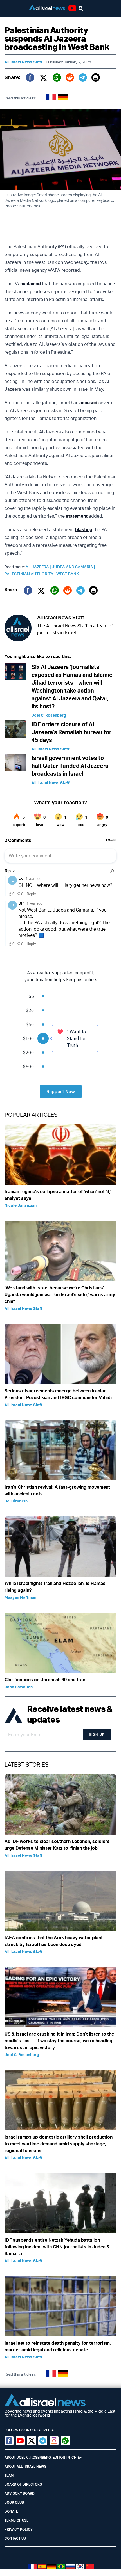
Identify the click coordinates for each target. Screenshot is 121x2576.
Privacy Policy (19, 2529)
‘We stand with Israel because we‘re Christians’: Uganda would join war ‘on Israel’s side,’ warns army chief (60, 1294)
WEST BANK (68, 574)
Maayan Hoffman (20, 1597)
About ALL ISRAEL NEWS (25, 2466)
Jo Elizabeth (16, 1501)
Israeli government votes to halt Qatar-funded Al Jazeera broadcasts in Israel (70, 766)
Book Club (14, 2502)
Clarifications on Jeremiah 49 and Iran (45, 1680)
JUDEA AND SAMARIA (73, 567)
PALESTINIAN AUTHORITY (30, 574)
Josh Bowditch (19, 1687)
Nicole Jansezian (21, 1205)
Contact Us (15, 2538)
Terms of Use (16, 2520)
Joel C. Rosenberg (49, 715)
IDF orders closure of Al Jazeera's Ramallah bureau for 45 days (71, 732)
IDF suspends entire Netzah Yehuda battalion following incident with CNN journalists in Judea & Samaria (57, 2247)
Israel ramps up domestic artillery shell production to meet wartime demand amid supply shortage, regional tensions (59, 2144)
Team (9, 2475)
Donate (11, 2511)
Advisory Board (20, 2493)
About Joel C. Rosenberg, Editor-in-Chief (43, 2457)
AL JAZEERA (39, 567)
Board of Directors (23, 2484)
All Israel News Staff (23, 62)
